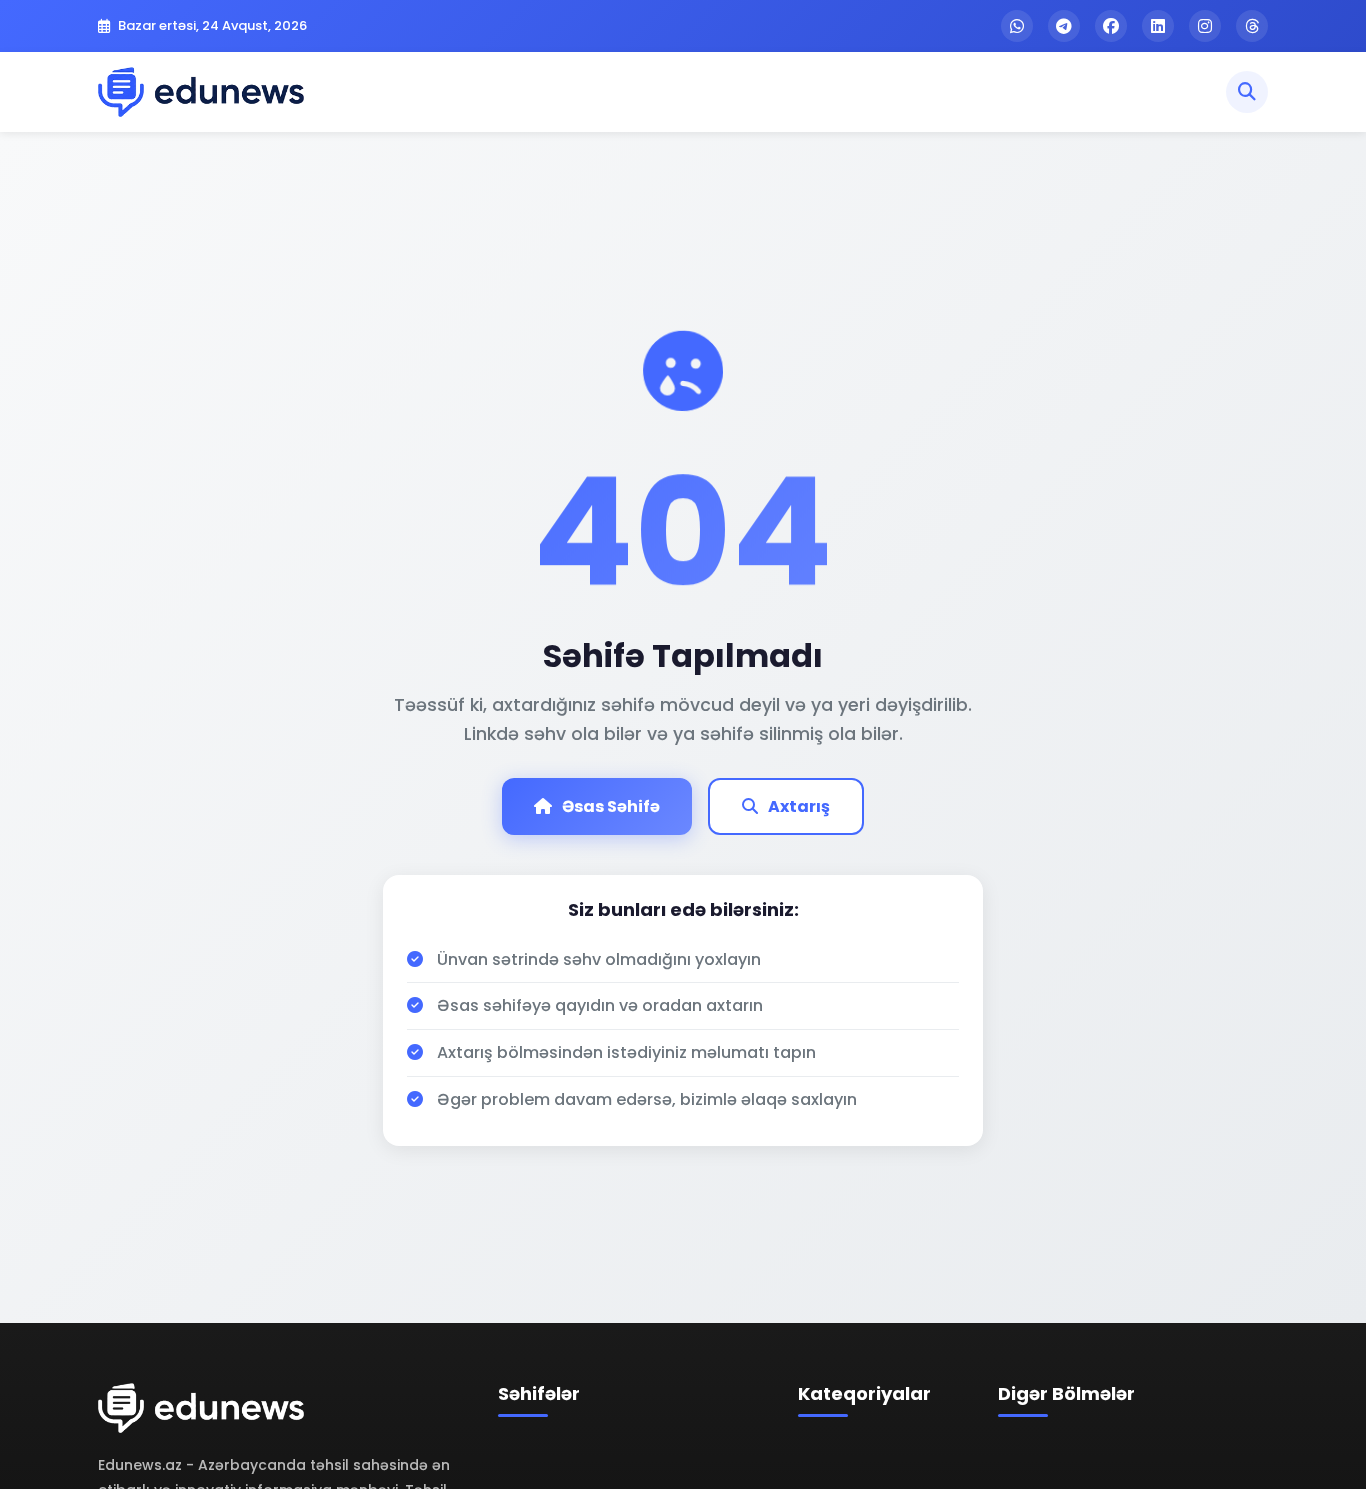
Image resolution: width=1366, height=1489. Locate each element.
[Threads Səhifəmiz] (1252, 26)
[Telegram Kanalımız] (1064, 26)
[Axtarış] (1247, 92)
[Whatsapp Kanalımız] (1017, 26)
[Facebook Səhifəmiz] (1111, 26)
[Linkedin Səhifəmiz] (1158, 26)
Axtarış (799, 806)
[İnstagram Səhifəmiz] (1205, 26)
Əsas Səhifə (611, 806)
